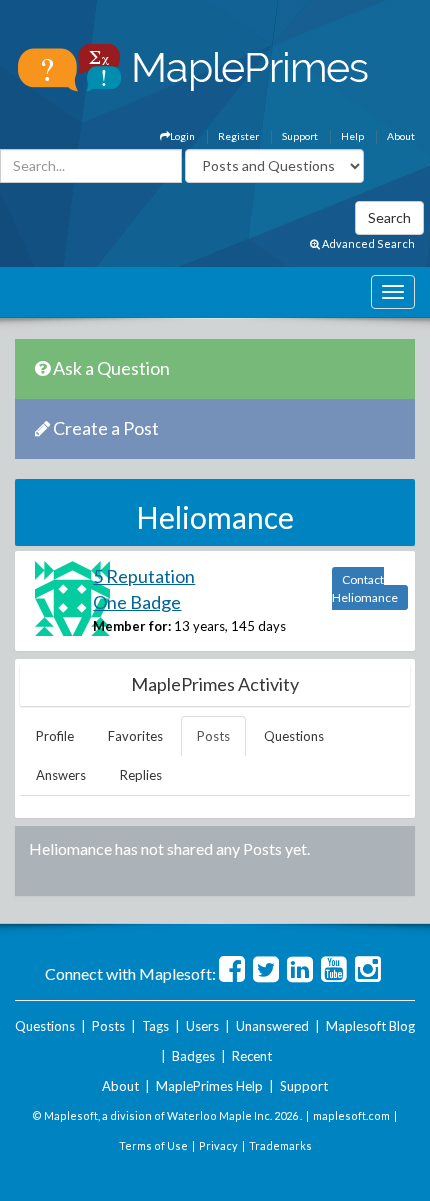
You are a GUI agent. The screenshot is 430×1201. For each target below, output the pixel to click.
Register (238, 136)
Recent (252, 1056)
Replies (141, 775)
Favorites (135, 736)
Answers (61, 775)
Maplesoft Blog (370, 1026)
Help (352, 136)
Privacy (218, 1145)
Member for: (132, 626)
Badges (193, 1056)
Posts (213, 736)
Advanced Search (367, 243)
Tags (155, 1026)
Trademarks (280, 1145)
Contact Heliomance (365, 588)
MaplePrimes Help (209, 1086)
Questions (294, 736)
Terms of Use (153, 1145)
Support (300, 136)
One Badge (137, 602)
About (401, 136)
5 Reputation (144, 576)
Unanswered (272, 1026)
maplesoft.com (351, 1115)
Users (202, 1026)
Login (182, 136)
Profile (55, 736)
